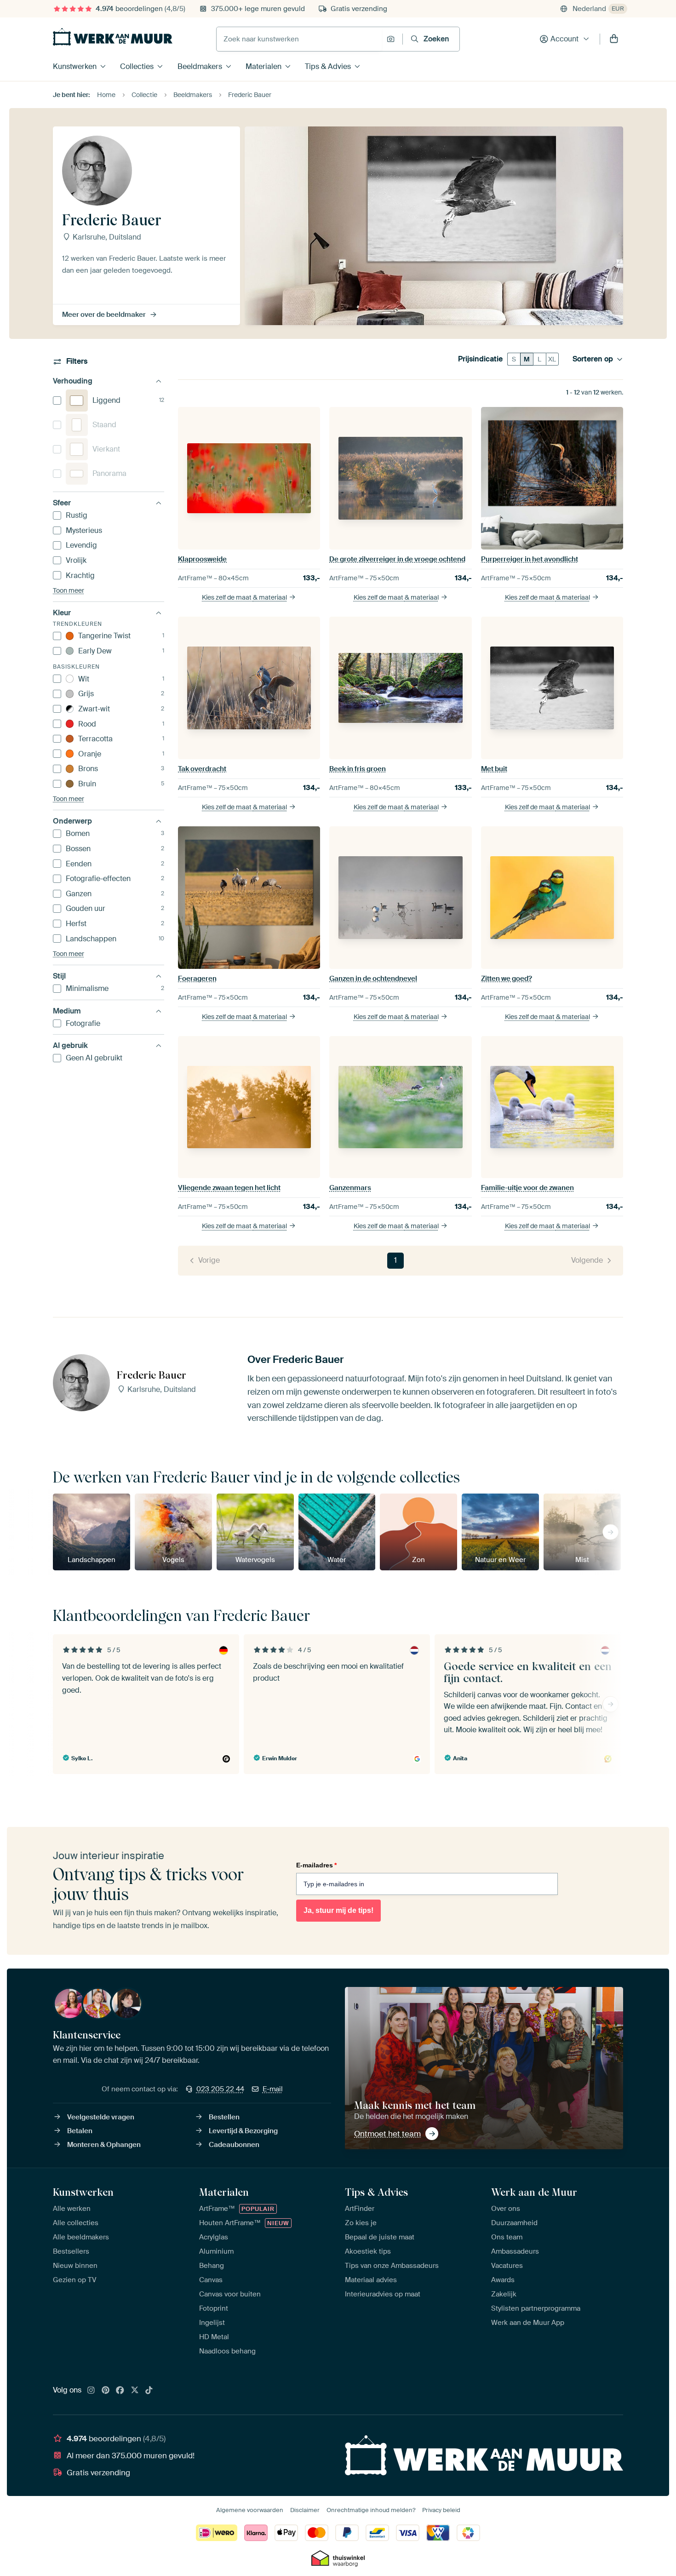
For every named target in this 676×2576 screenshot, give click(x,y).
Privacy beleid (441, 2510)
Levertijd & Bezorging (243, 2131)
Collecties (137, 66)
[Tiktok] (149, 2391)
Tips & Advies (328, 66)
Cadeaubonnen (234, 2145)
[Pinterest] (106, 2391)
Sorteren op (593, 359)
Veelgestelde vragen (101, 2117)
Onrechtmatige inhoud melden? (371, 2510)
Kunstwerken (75, 66)
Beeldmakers (200, 66)
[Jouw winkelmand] (614, 39)
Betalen (80, 2131)
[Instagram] (91, 2391)
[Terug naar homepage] (113, 37)
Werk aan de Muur (534, 2192)
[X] (135, 2391)
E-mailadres (316, 1865)
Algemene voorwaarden (250, 2510)
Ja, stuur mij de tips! (338, 1910)
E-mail (273, 2089)
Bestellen (224, 2117)
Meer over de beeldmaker (104, 315)
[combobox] (299, 39)
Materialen (264, 66)
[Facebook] (120, 2391)
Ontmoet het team (387, 2134)
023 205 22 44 (220, 2089)
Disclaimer (305, 2510)
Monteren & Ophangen (104, 2145)
